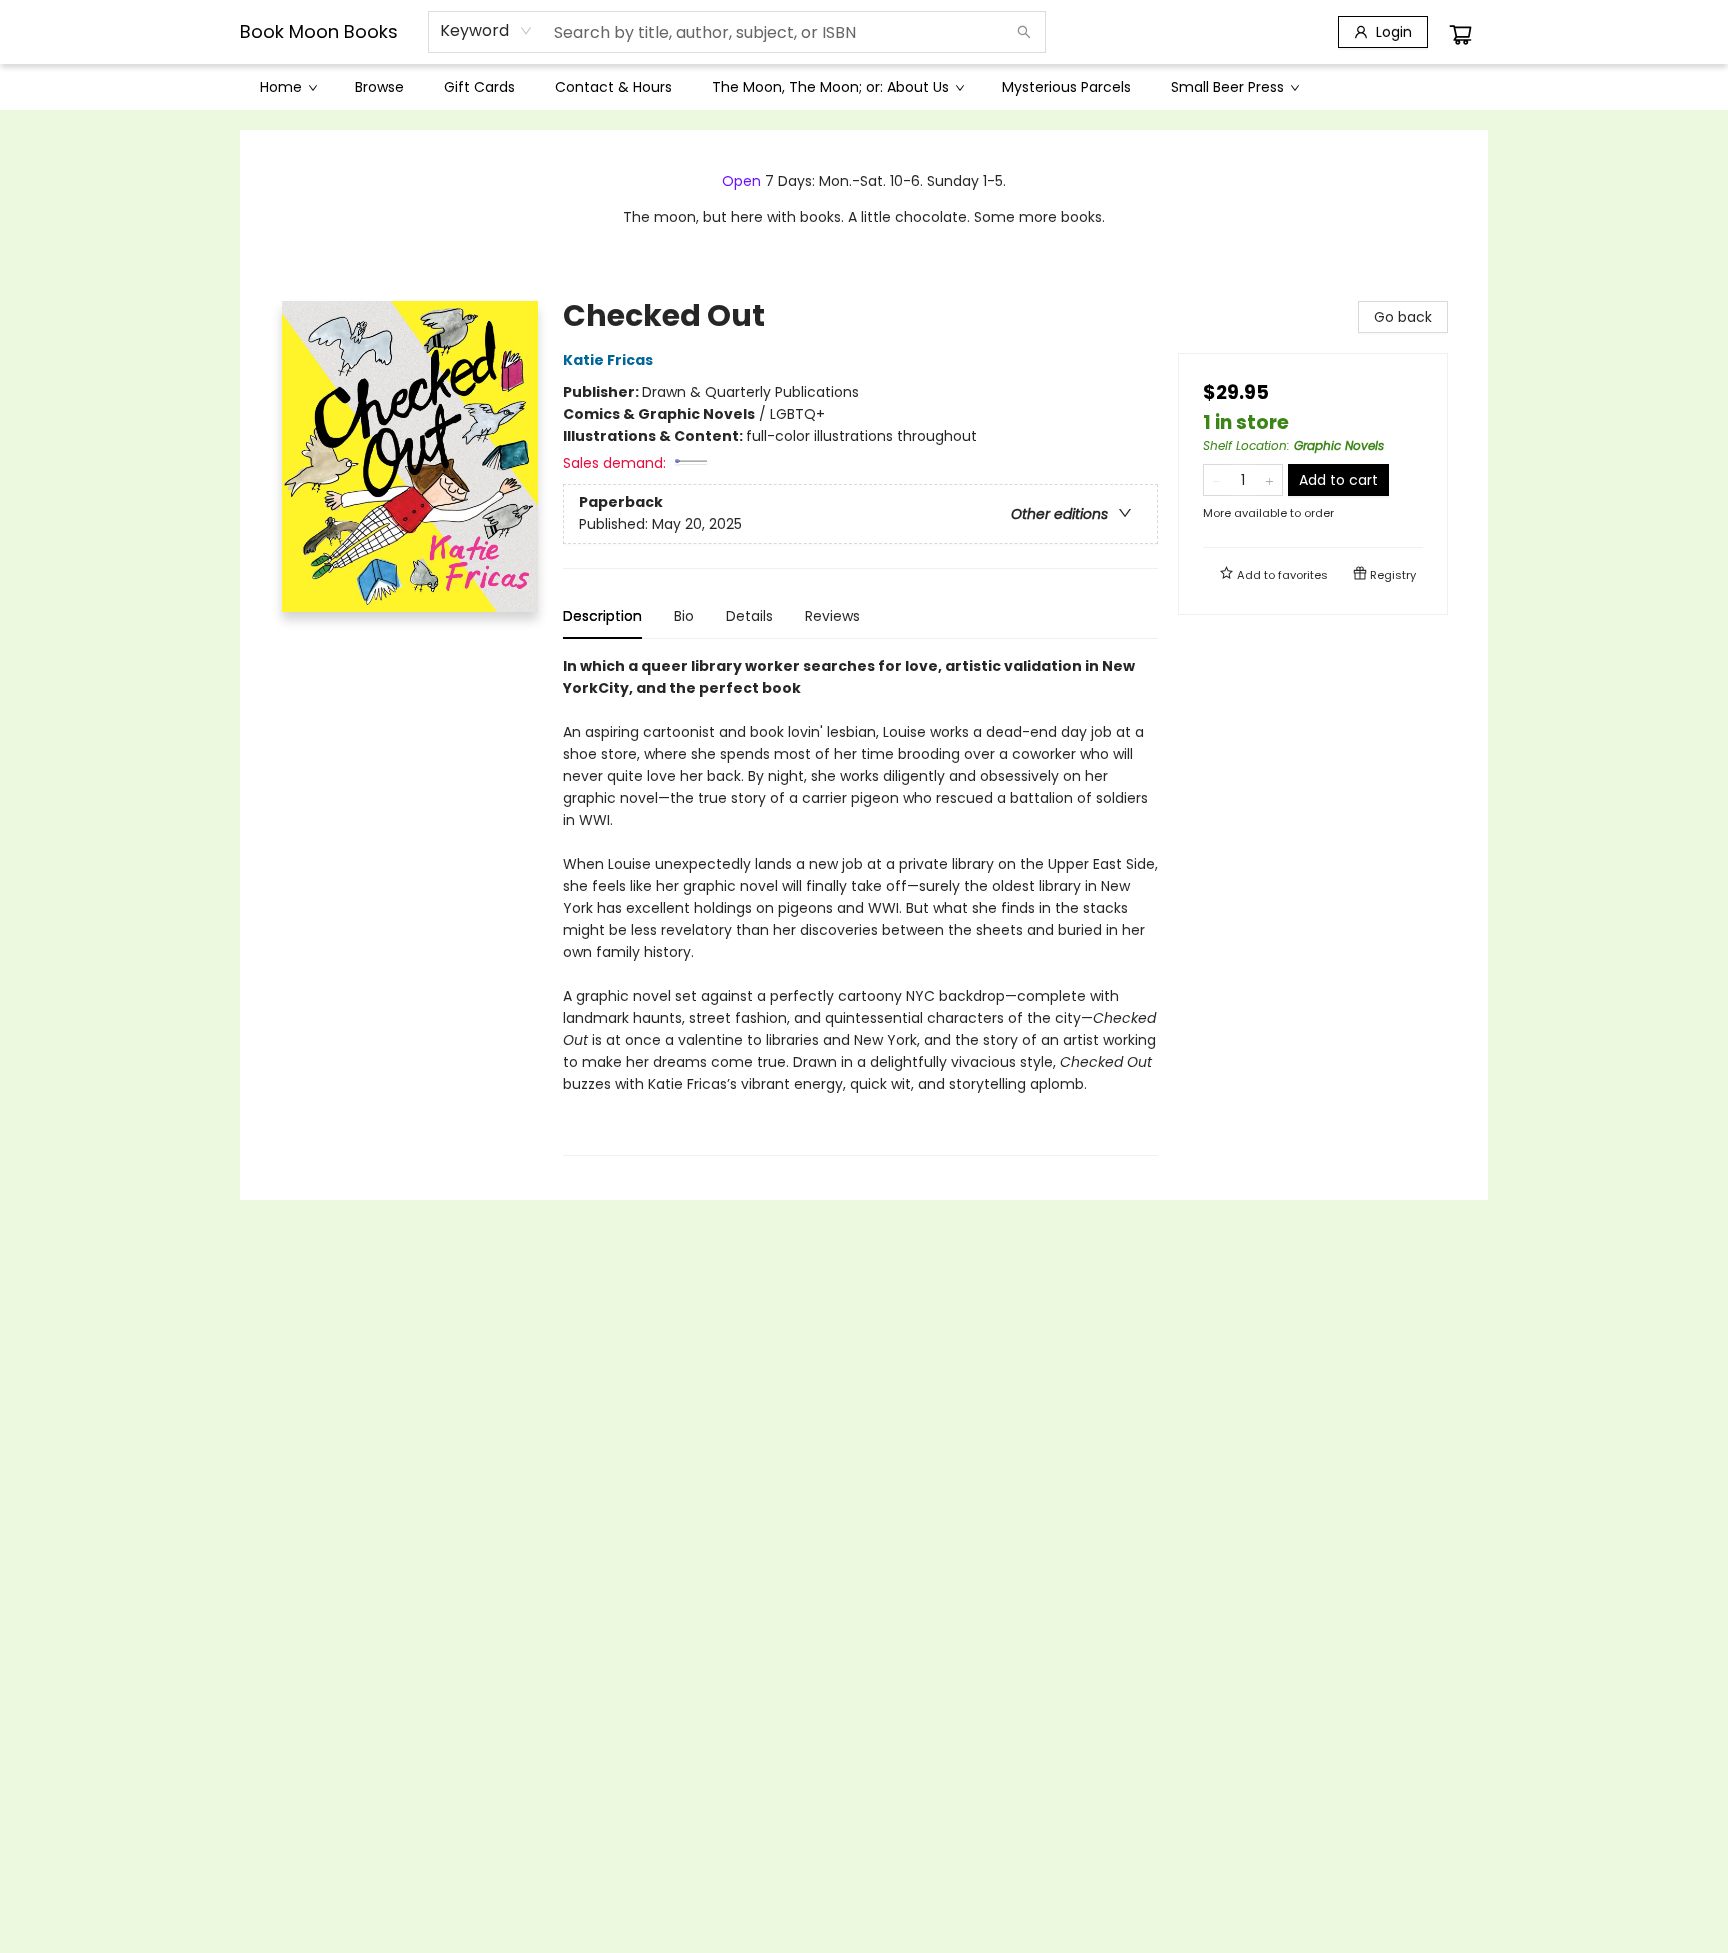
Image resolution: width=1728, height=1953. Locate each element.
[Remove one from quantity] (1216, 480)
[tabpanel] (860, 905)
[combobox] (486, 31)
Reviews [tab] (832, 616)
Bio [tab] (684, 616)
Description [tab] (602, 616)
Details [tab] (749, 616)
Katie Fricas (608, 360)
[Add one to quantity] (1269, 480)
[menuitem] (287, 87)
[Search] (1024, 32)
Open (741, 181)
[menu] (864, 87)
